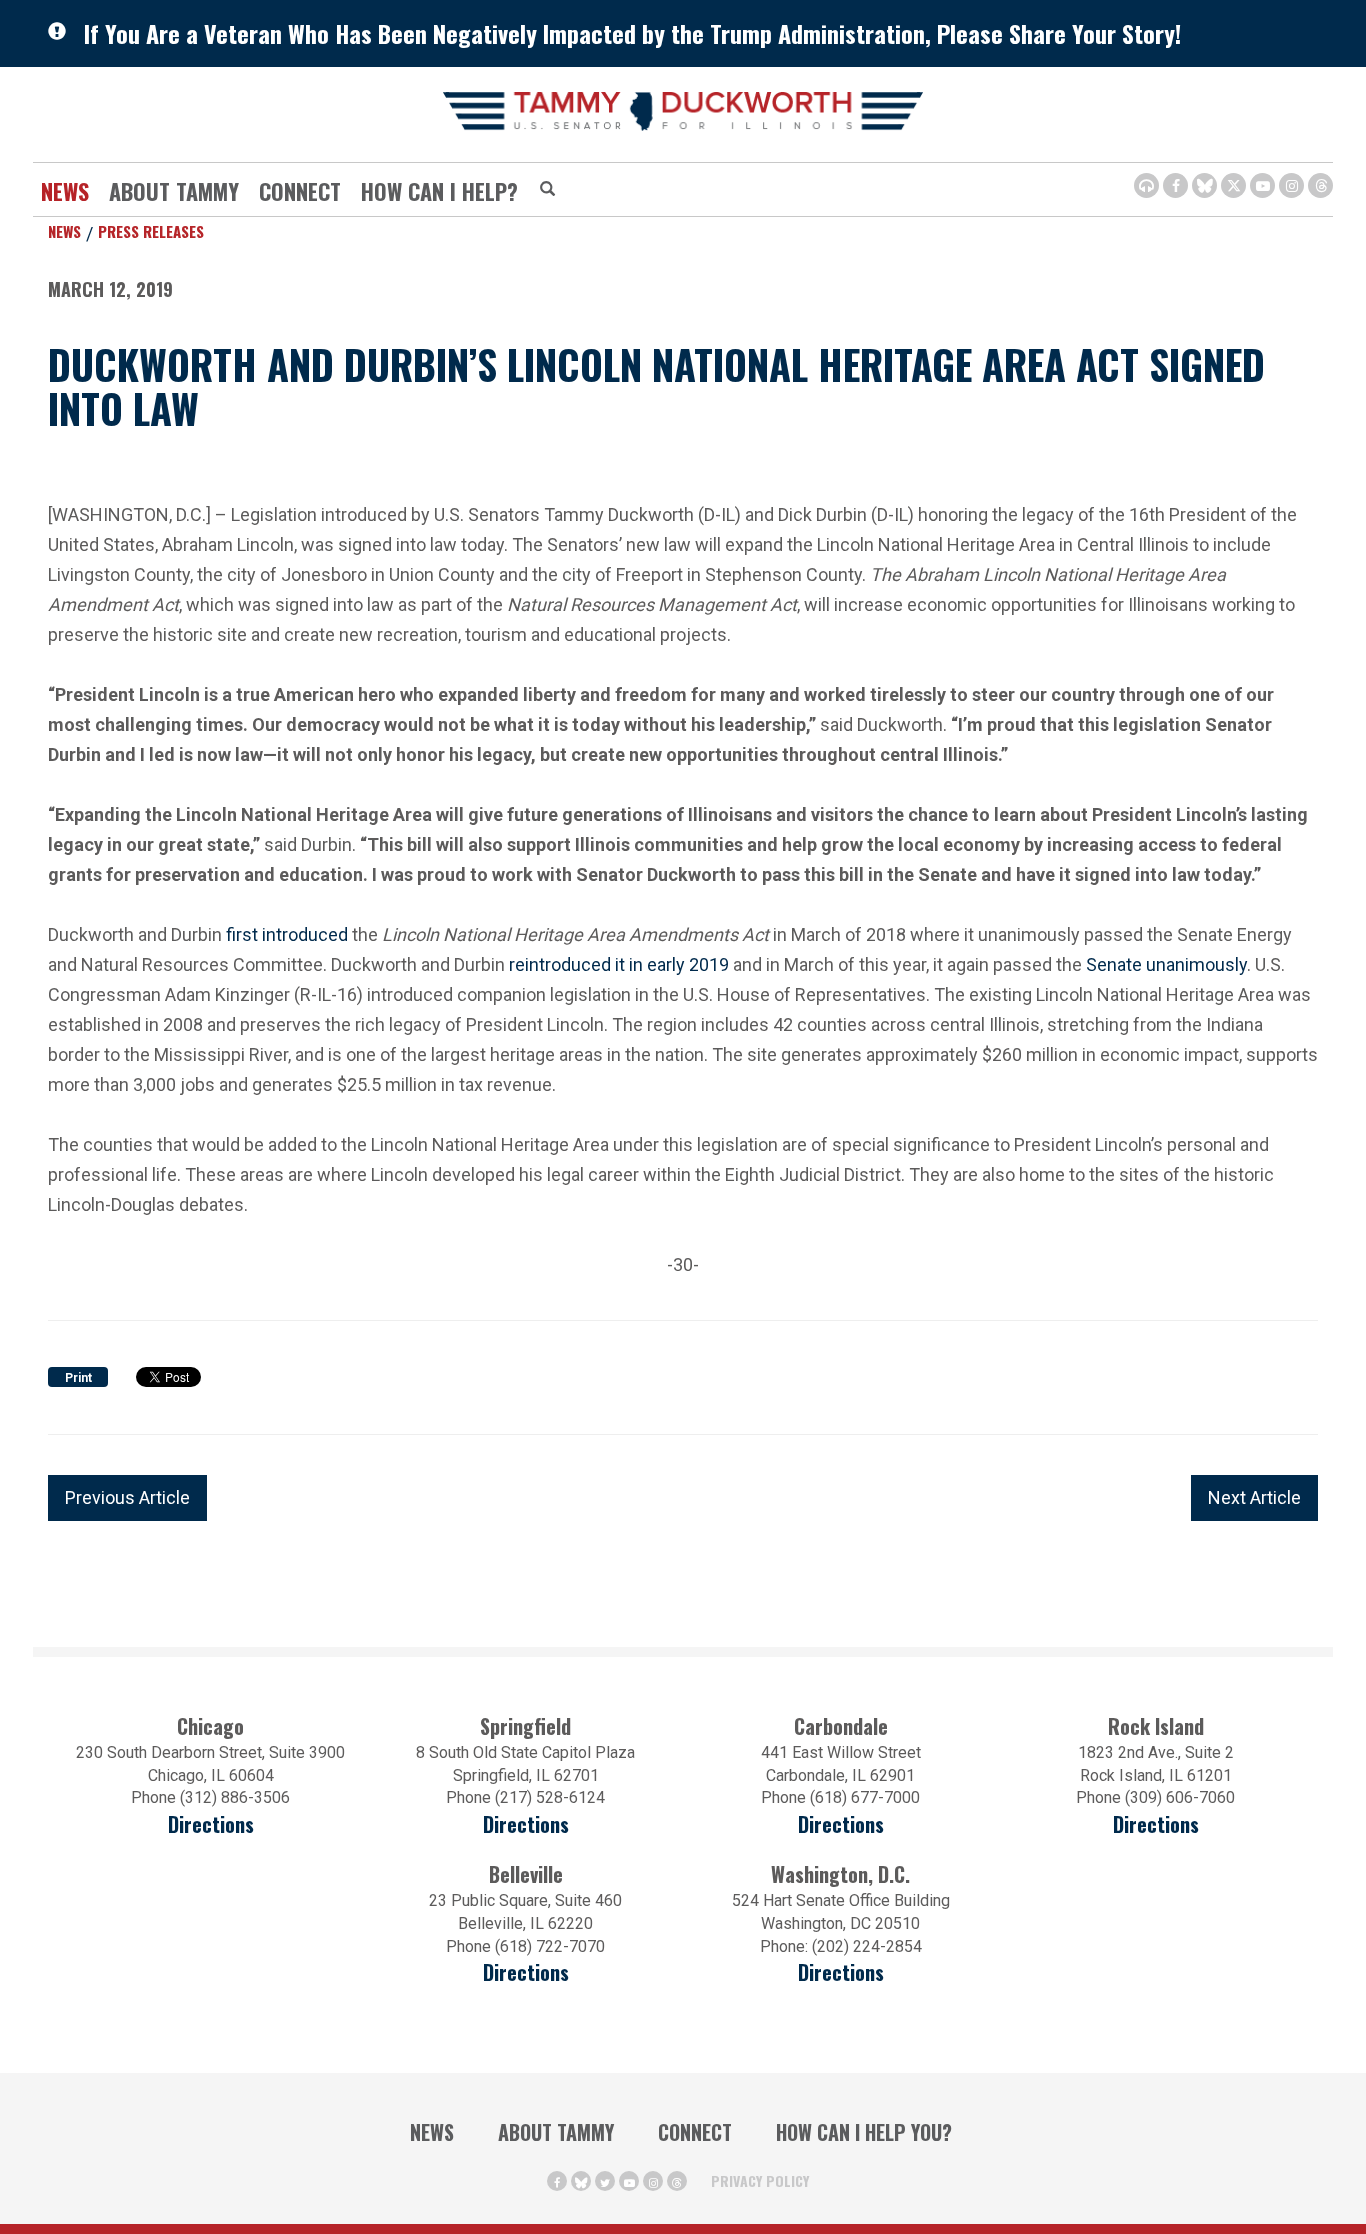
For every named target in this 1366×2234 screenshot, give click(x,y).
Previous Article (127, 1497)
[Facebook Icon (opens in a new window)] (1175, 185)
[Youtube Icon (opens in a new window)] (1262, 185)
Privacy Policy (760, 2180)
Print (78, 1378)
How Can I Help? (439, 191)
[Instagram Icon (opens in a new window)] (1291, 185)
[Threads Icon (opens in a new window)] (1320, 185)
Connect (300, 191)
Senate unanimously (1166, 964)
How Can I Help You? (864, 2132)
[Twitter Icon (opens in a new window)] (1233, 185)
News (65, 191)
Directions (211, 1824)
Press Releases (151, 231)
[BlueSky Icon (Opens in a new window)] (1204, 185)
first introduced (287, 934)
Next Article (1254, 1497)
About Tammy (556, 2132)
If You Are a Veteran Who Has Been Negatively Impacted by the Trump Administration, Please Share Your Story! (632, 33)
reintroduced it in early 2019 (619, 964)
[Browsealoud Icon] (1146, 185)
